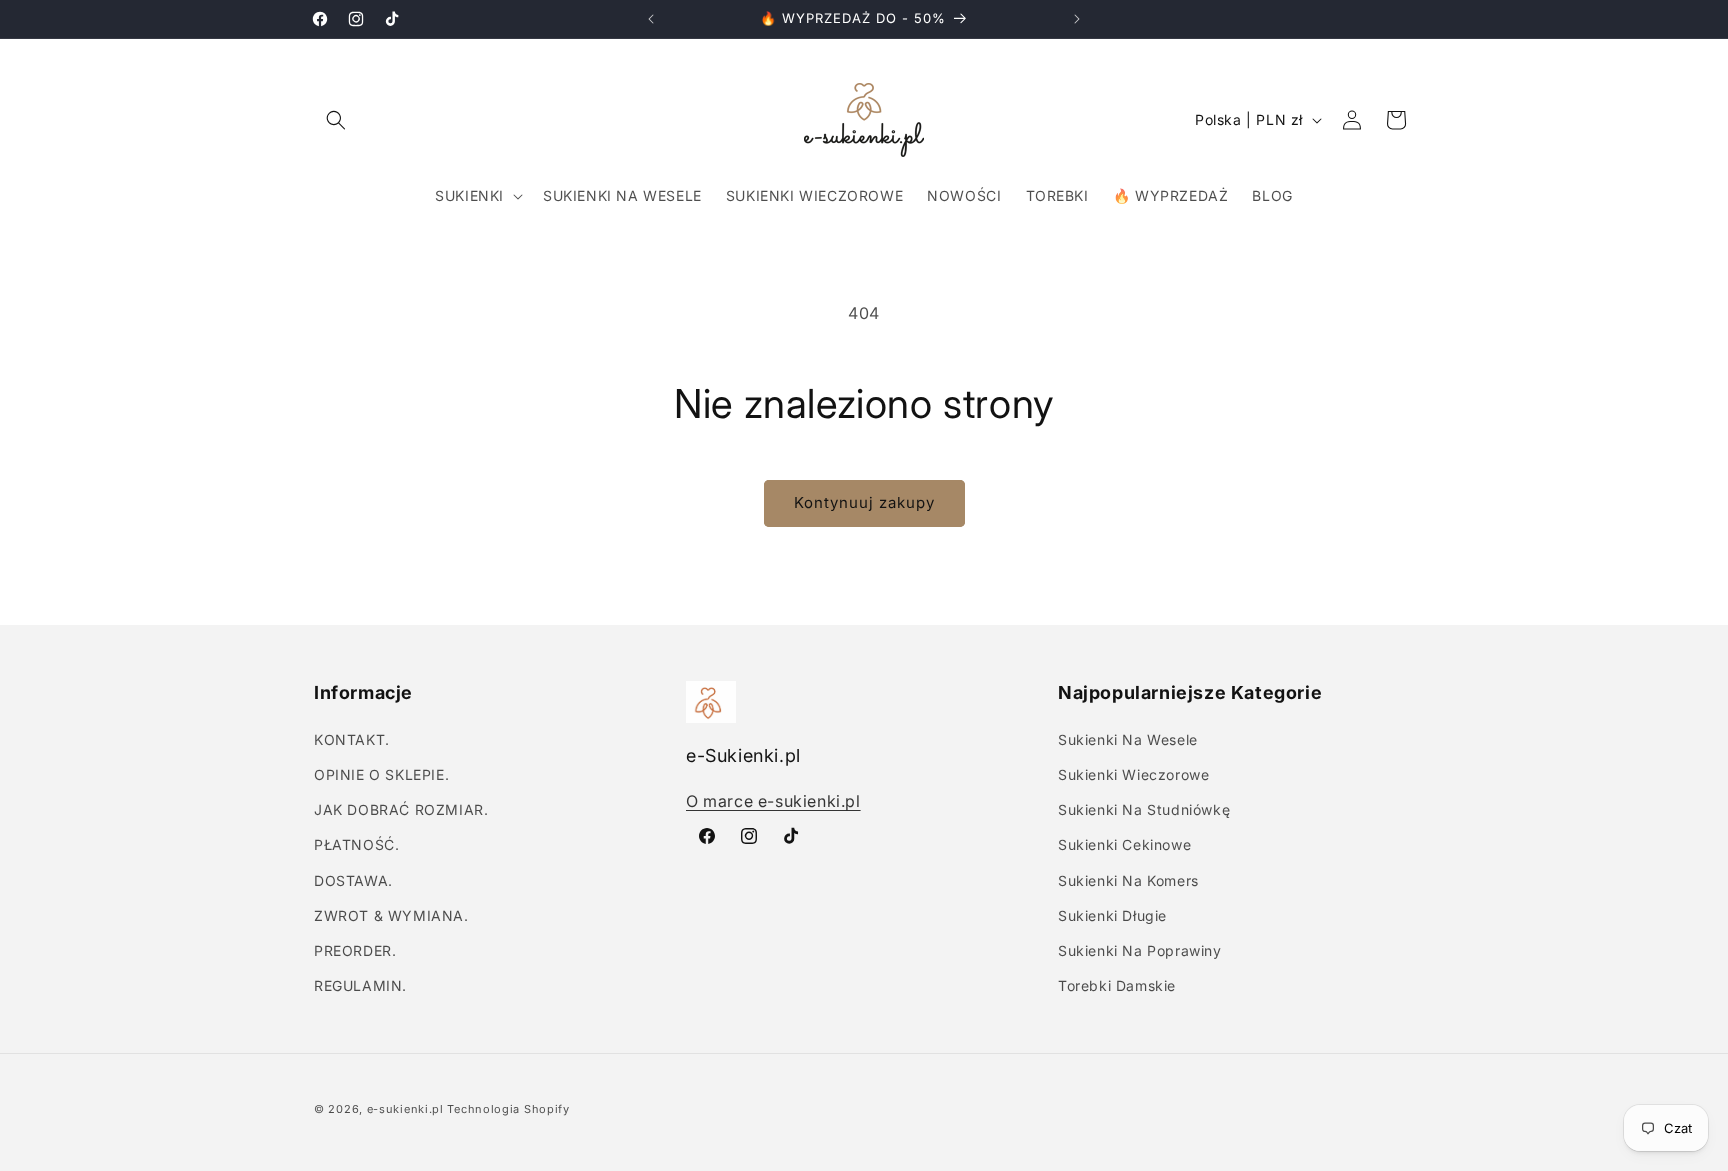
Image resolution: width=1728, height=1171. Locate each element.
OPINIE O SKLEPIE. (381, 773)
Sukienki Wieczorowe (1133, 773)
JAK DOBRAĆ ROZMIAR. (401, 808)
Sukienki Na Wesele (1128, 738)
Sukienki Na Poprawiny (1140, 949)
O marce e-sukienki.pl (773, 800)
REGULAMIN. (360, 984)
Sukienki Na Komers (1128, 879)
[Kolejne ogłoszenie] (1077, 19)
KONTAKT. (352, 738)
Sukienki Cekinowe (1124, 844)
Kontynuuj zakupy (864, 502)
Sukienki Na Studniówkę (1144, 808)
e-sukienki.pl (405, 1109)
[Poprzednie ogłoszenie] (651, 19)
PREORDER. (355, 949)
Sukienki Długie (1112, 914)
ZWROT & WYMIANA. (391, 914)
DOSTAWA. (353, 879)
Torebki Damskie (1117, 984)
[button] (336, 120)
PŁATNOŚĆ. (356, 844)
